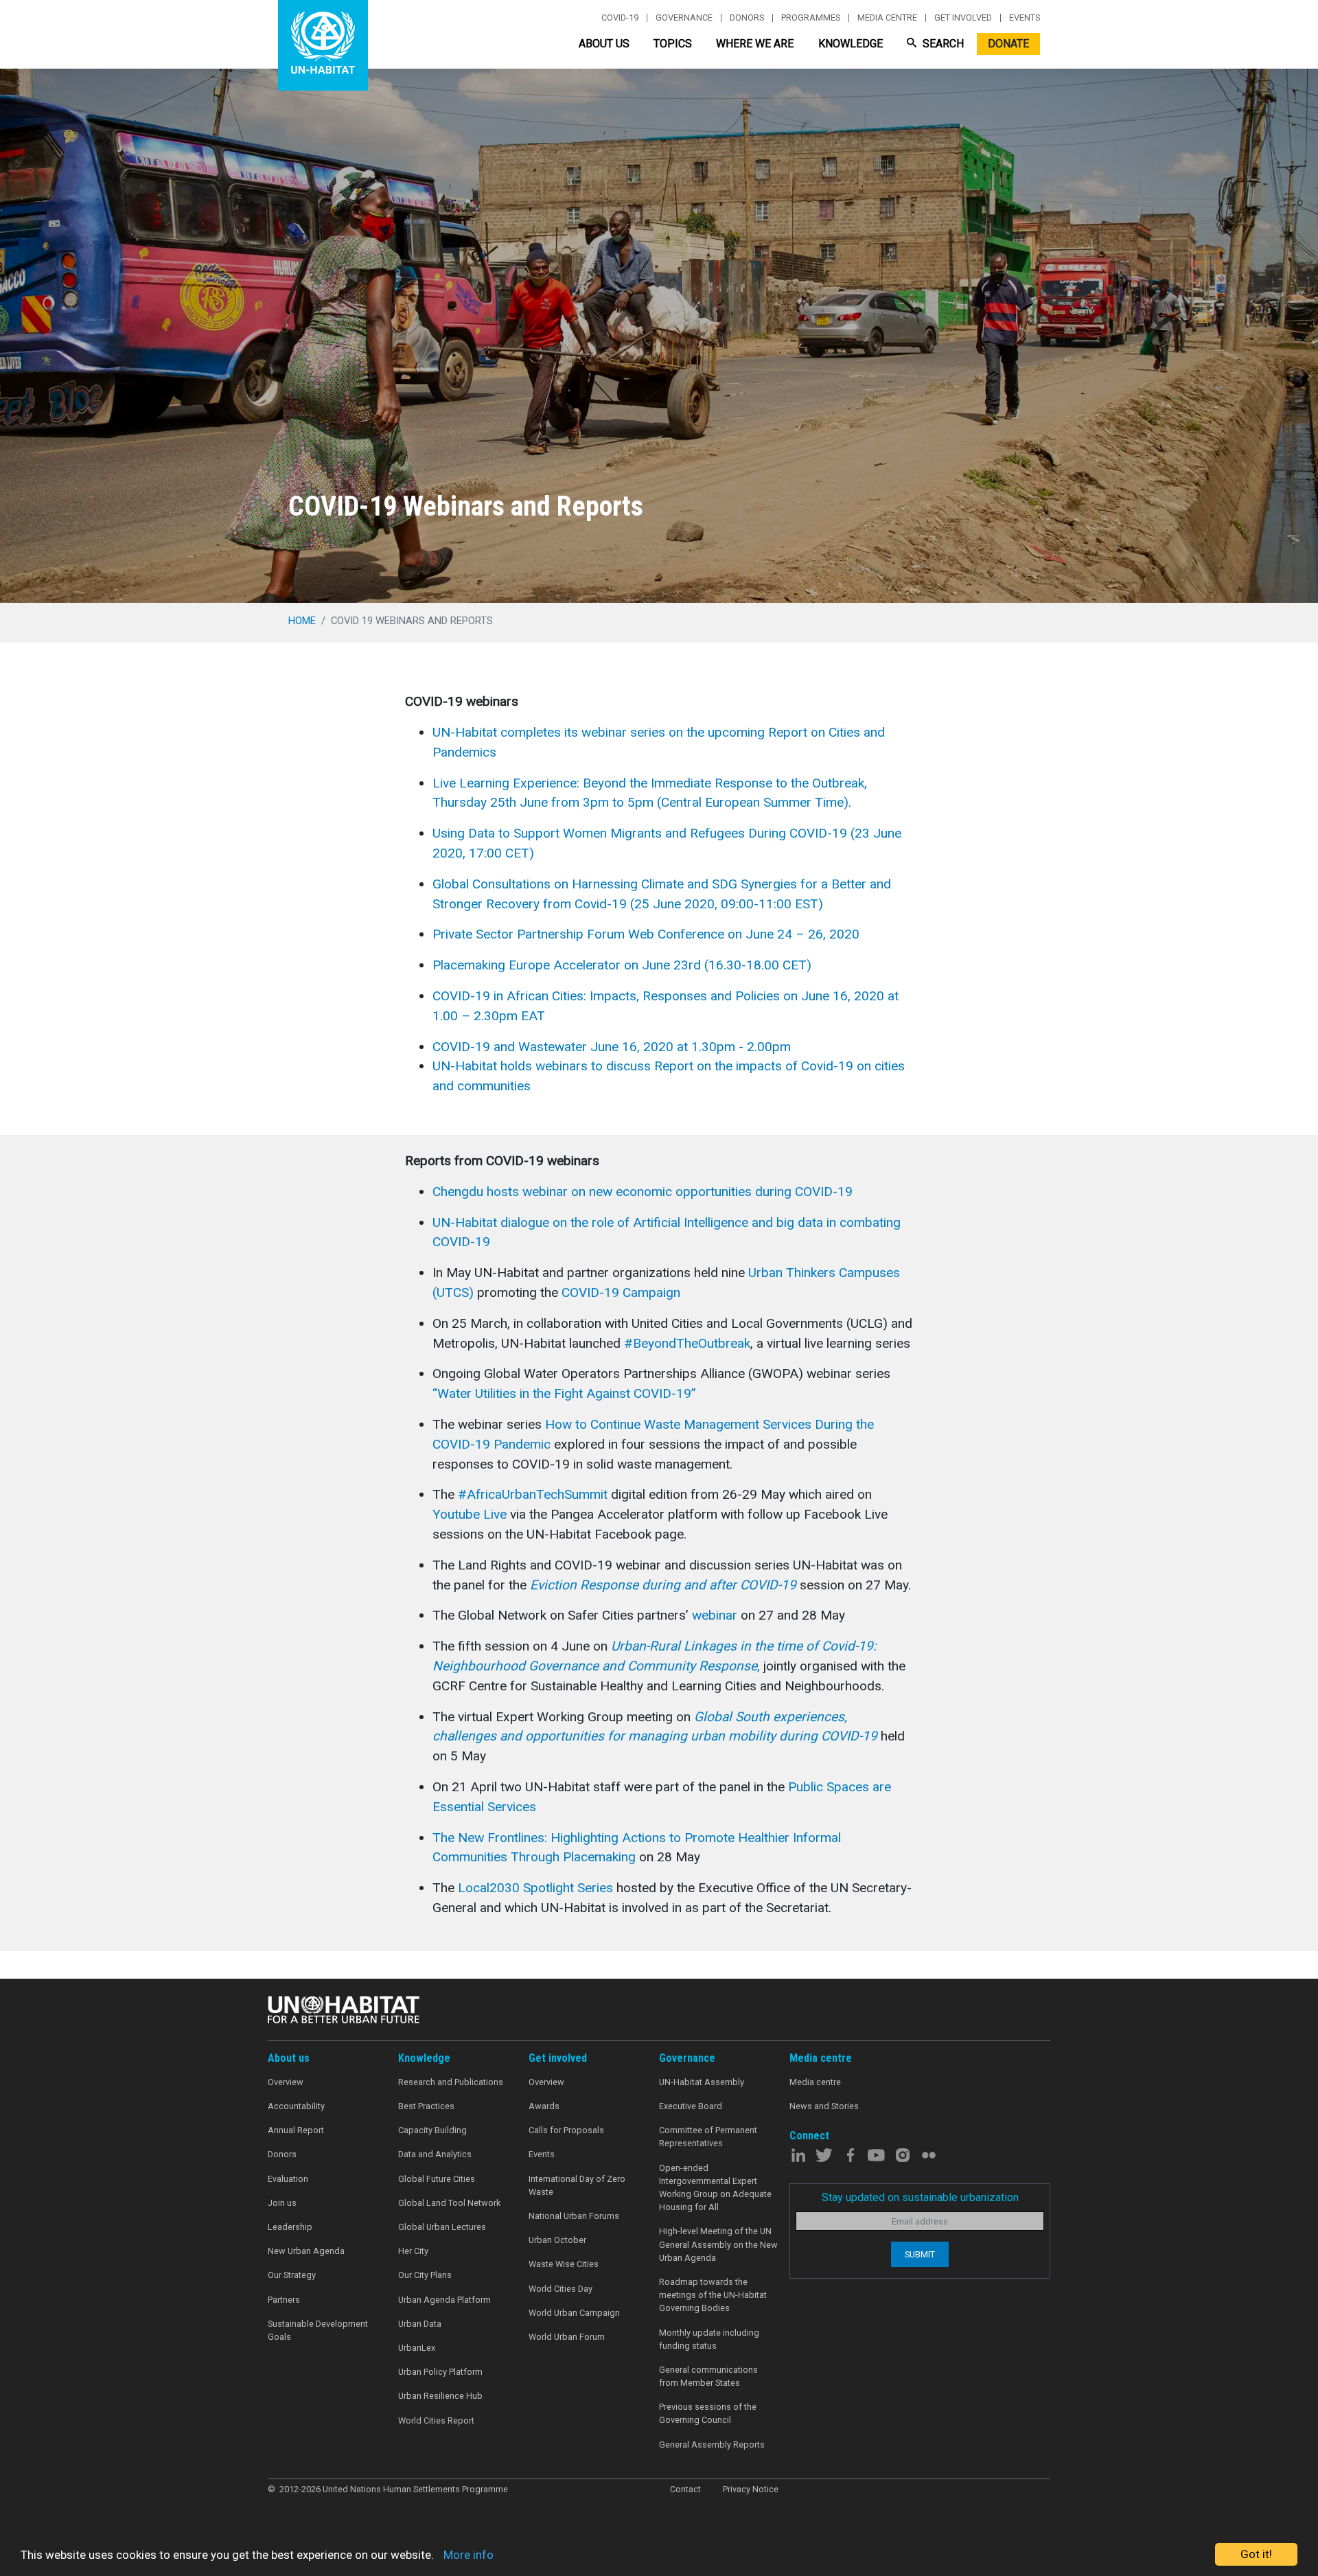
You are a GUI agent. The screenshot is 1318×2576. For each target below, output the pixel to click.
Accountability (296, 2106)
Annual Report (296, 2130)
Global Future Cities (437, 2179)
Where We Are (755, 44)
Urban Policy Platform (440, 2372)
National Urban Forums (574, 2216)
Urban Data (420, 2324)
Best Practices (426, 2106)
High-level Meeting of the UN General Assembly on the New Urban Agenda (718, 2244)
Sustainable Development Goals (318, 2330)
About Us (604, 44)
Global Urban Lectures (442, 2227)
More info (469, 2555)
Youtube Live (470, 1514)
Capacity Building (432, 2130)
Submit (920, 2254)
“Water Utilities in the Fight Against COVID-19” (564, 1393)
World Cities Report (436, 2420)
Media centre (887, 18)
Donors (747, 18)
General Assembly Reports (712, 2445)
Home (302, 621)
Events (1025, 18)
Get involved (963, 18)
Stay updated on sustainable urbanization (920, 2197)
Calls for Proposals (566, 2130)
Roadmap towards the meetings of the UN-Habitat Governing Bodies (713, 2295)
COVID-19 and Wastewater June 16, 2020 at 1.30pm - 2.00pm (612, 1047)
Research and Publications (451, 2082)
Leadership (290, 2227)
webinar (715, 1615)
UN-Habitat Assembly (702, 2082)
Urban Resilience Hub (440, 2396)
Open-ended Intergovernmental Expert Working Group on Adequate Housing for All (715, 2188)
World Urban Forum (567, 2337)
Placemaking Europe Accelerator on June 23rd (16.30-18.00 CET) (622, 965)
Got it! (1256, 2554)
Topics (673, 44)
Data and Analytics (435, 2154)
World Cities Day (560, 2289)
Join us (282, 2203)
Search (942, 44)
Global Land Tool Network (449, 2203)
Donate (1008, 44)
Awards (544, 2106)
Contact (685, 2489)
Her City (413, 2251)
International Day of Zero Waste (577, 2185)
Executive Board (691, 2106)
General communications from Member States (708, 2376)
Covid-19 (620, 18)
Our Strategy (292, 2275)
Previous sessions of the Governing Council (708, 2413)
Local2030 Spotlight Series (537, 1888)
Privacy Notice (751, 2489)
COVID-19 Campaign (621, 1292)
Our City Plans (425, 2275)
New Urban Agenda (306, 2251)
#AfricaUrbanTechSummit (533, 1494)
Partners (284, 2300)
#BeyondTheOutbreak (687, 1343)
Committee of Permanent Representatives (708, 2137)
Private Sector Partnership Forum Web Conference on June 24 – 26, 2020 (646, 934)
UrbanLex (417, 2348)
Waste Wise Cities (564, 2264)
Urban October (557, 2240)
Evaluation (288, 2179)
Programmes (811, 18)
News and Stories (824, 2106)
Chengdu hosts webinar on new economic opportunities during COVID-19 (643, 1192)
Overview (286, 2082)
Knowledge (851, 44)
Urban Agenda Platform (444, 2300)
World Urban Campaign (574, 2313)
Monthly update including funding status (709, 2339)
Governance (684, 18)
